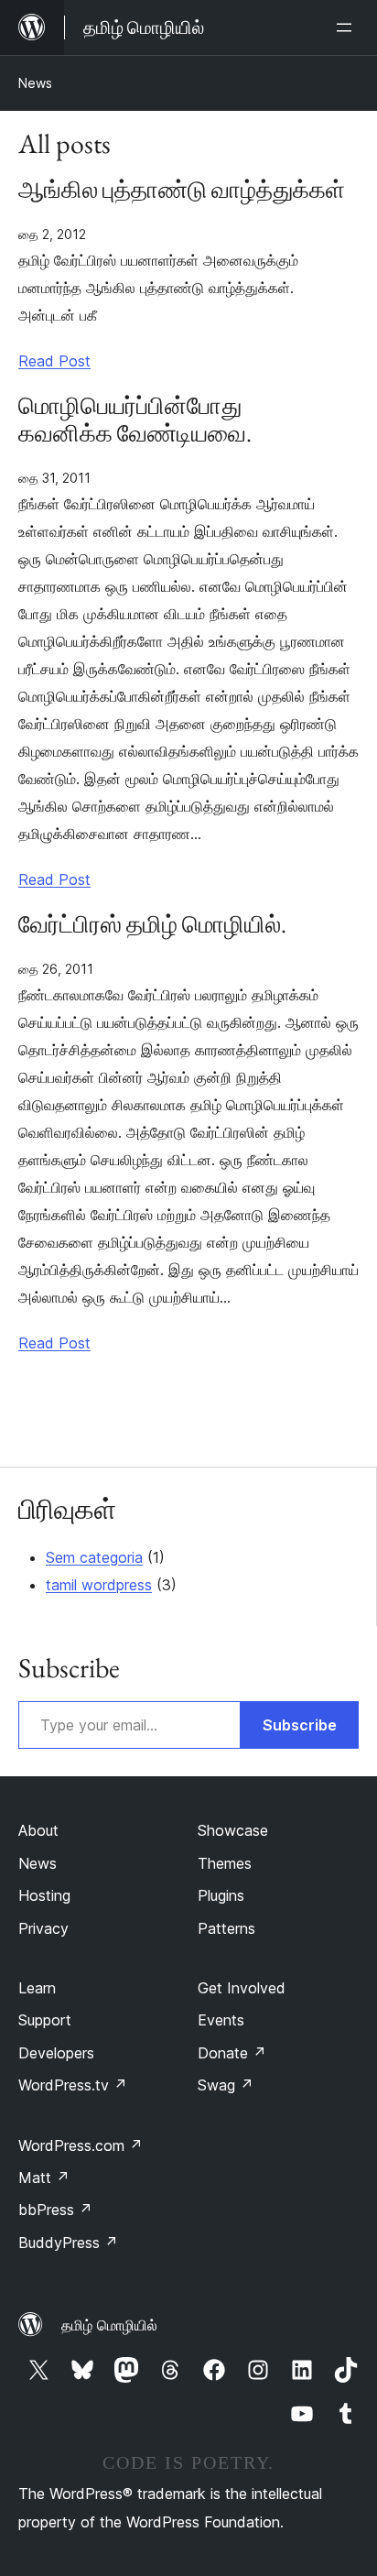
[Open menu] (348, 27)
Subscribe (300, 1725)
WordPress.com (81, 2145)
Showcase (233, 1830)
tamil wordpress (99, 1585)
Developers (56, 2053)
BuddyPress (68, 2243)
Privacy (43, 1928)
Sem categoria (94, 1557)
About (38, 1830)
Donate (232, 2053)
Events (221, 2020)
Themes (225, 1863)
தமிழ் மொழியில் (109, 2325)
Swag (226, 2085)
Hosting (44, 1895)
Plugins (221, 1895)
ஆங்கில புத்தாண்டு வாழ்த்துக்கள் (182, 191)
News (35, 83)
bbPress (55, 2210)
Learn (37, 1988)
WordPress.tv (73, 2085)
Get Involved (242, 1988)
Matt (44, 2178)
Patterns (226, 1928)
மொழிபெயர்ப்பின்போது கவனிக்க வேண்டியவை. (135, 420)
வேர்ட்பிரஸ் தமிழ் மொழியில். (152, 925)
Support (45, 2020)
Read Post (54, 361)
